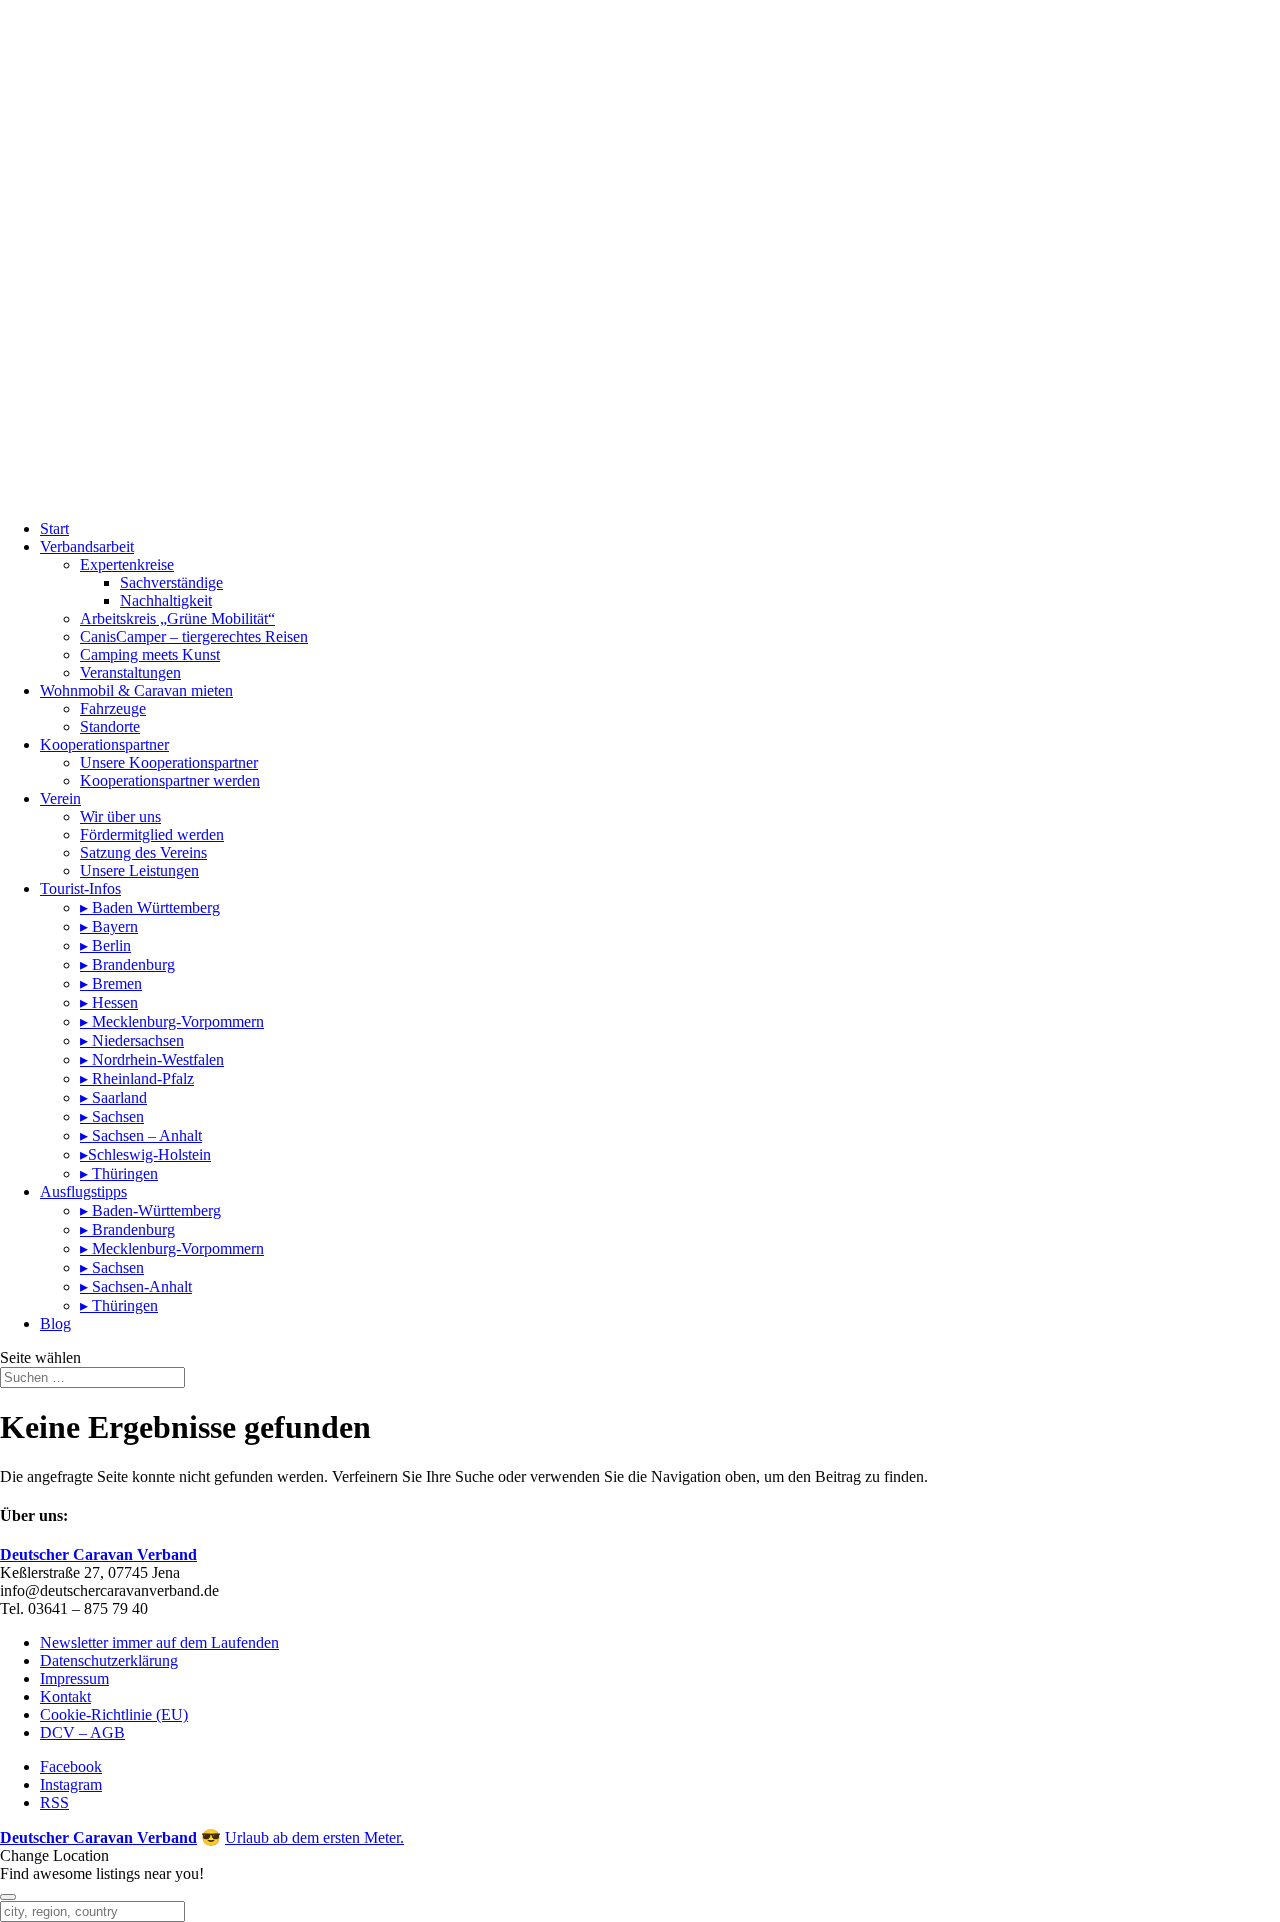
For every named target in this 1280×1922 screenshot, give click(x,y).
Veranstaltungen (130, 672)
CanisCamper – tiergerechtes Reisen (194, 636)
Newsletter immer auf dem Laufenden (159, 1642)
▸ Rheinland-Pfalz (137, 1078)
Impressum (74, 1678)
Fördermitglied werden (152, 834)
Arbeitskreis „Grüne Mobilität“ (177, 618)
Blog (55, 1323)
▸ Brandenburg (127, 964)
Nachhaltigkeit (166, 600)
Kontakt (65, 1696)
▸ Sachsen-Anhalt (136, 1286)
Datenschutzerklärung (109, 1660)
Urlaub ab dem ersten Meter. (314, 1837)
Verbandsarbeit (87, 546)
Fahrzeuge (113, 708)
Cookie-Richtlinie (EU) (114, 1714)
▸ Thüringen (119, 1173)
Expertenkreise (127, 564)
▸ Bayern (109, 926)
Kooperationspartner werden (170, 780)
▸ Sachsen (112, 1116)
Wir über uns (120, 816)
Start (54, 528)
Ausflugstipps (83, 1191)
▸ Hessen (109, 1002)
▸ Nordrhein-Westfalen (152, 1059)
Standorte (110, 726)
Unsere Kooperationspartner (169, 762)
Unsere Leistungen (139, 870)
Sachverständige (171, 582)
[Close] (8, 1897)
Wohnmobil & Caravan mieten (136, 690)
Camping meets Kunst (150, 654)
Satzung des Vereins (143, 852)
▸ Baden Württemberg (150, 907)
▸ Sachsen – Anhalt (141, 1135)
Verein (60, 798)
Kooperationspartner (104, 744)
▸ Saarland (113, 1097)
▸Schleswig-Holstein (145, 1154)
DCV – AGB (82, 1732)
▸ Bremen (111, 983)
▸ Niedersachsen (132, 1040)
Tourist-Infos (80, 888)
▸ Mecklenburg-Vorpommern (172, 1021)
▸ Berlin (105, 945)
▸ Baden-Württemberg (150, 1210)
